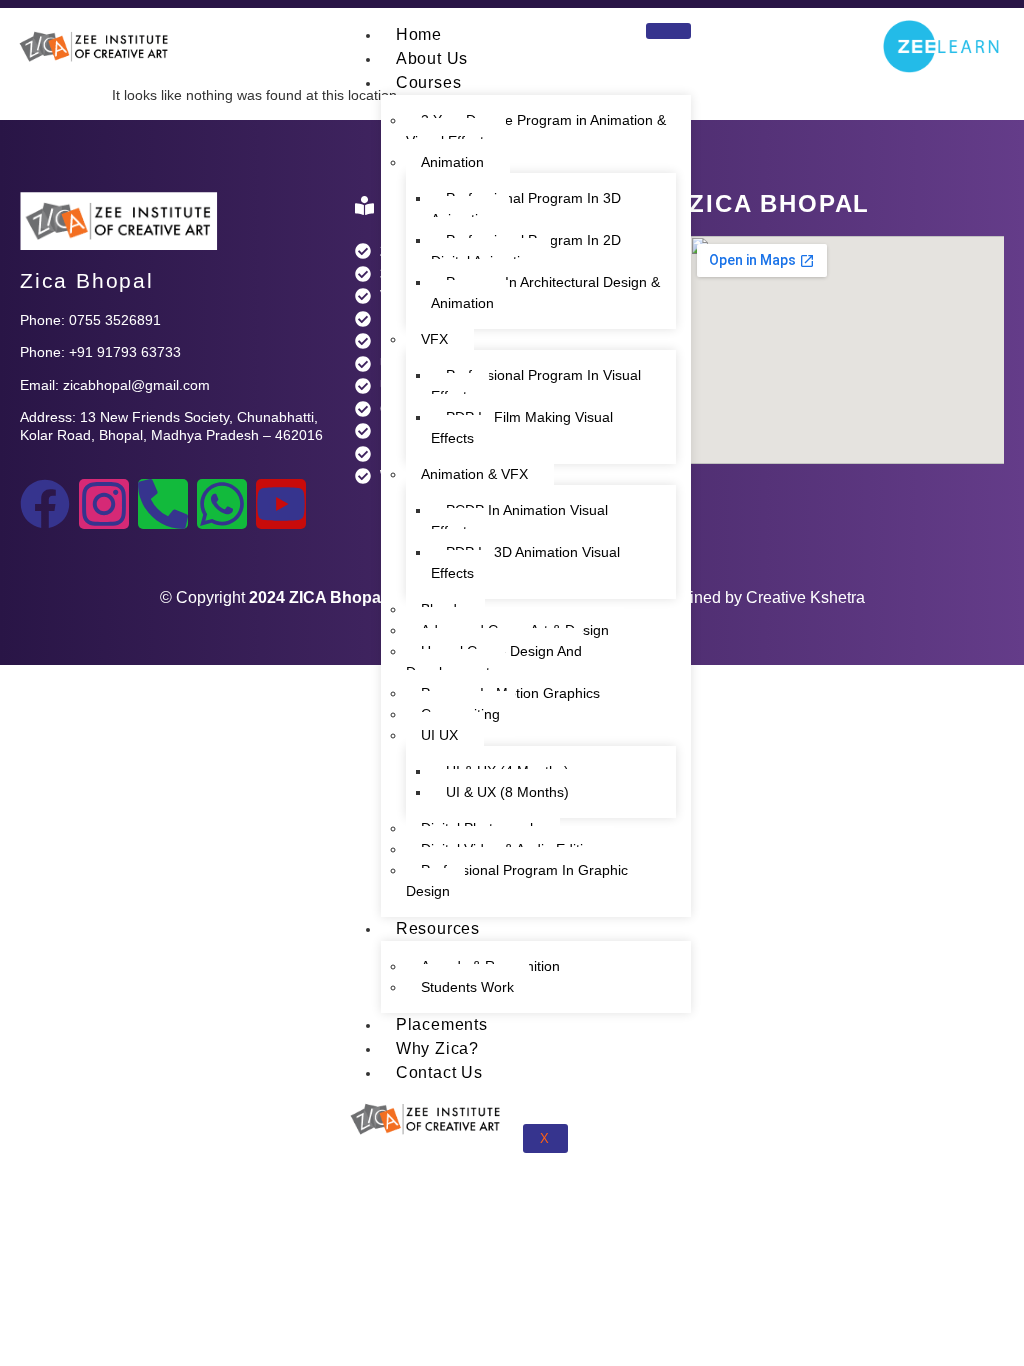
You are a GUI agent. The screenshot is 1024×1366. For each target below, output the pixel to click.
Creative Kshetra (805, 597)
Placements (442, 1024)
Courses (429, 82)
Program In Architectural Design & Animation (545, 292)
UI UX (439, 735)
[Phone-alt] (163, 504)
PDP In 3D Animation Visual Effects (525, 562)
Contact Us (439, 1072)
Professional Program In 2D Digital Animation (526, 250)
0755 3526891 (115, 320)
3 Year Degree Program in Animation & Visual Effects (536, 130)
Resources (438, 928)
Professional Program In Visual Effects (536, 385)
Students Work (467, 987)
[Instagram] (104, 504)
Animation (452, 162)
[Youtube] (281, 504)
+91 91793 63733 (125, 352)
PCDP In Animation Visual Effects (519, 520)
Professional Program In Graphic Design (517, 880)
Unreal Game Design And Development (494, 661)
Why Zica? (437, 1048)
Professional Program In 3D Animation (526, 208)
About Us (432, 58)
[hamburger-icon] (668, 31)
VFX (434, 339)
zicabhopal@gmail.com (136, 385)
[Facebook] (45, 504)
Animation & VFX (474, 474)
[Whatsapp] (222, 504)
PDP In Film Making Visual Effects (522, 427)
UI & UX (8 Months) (507, 792)
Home (419, 34)
